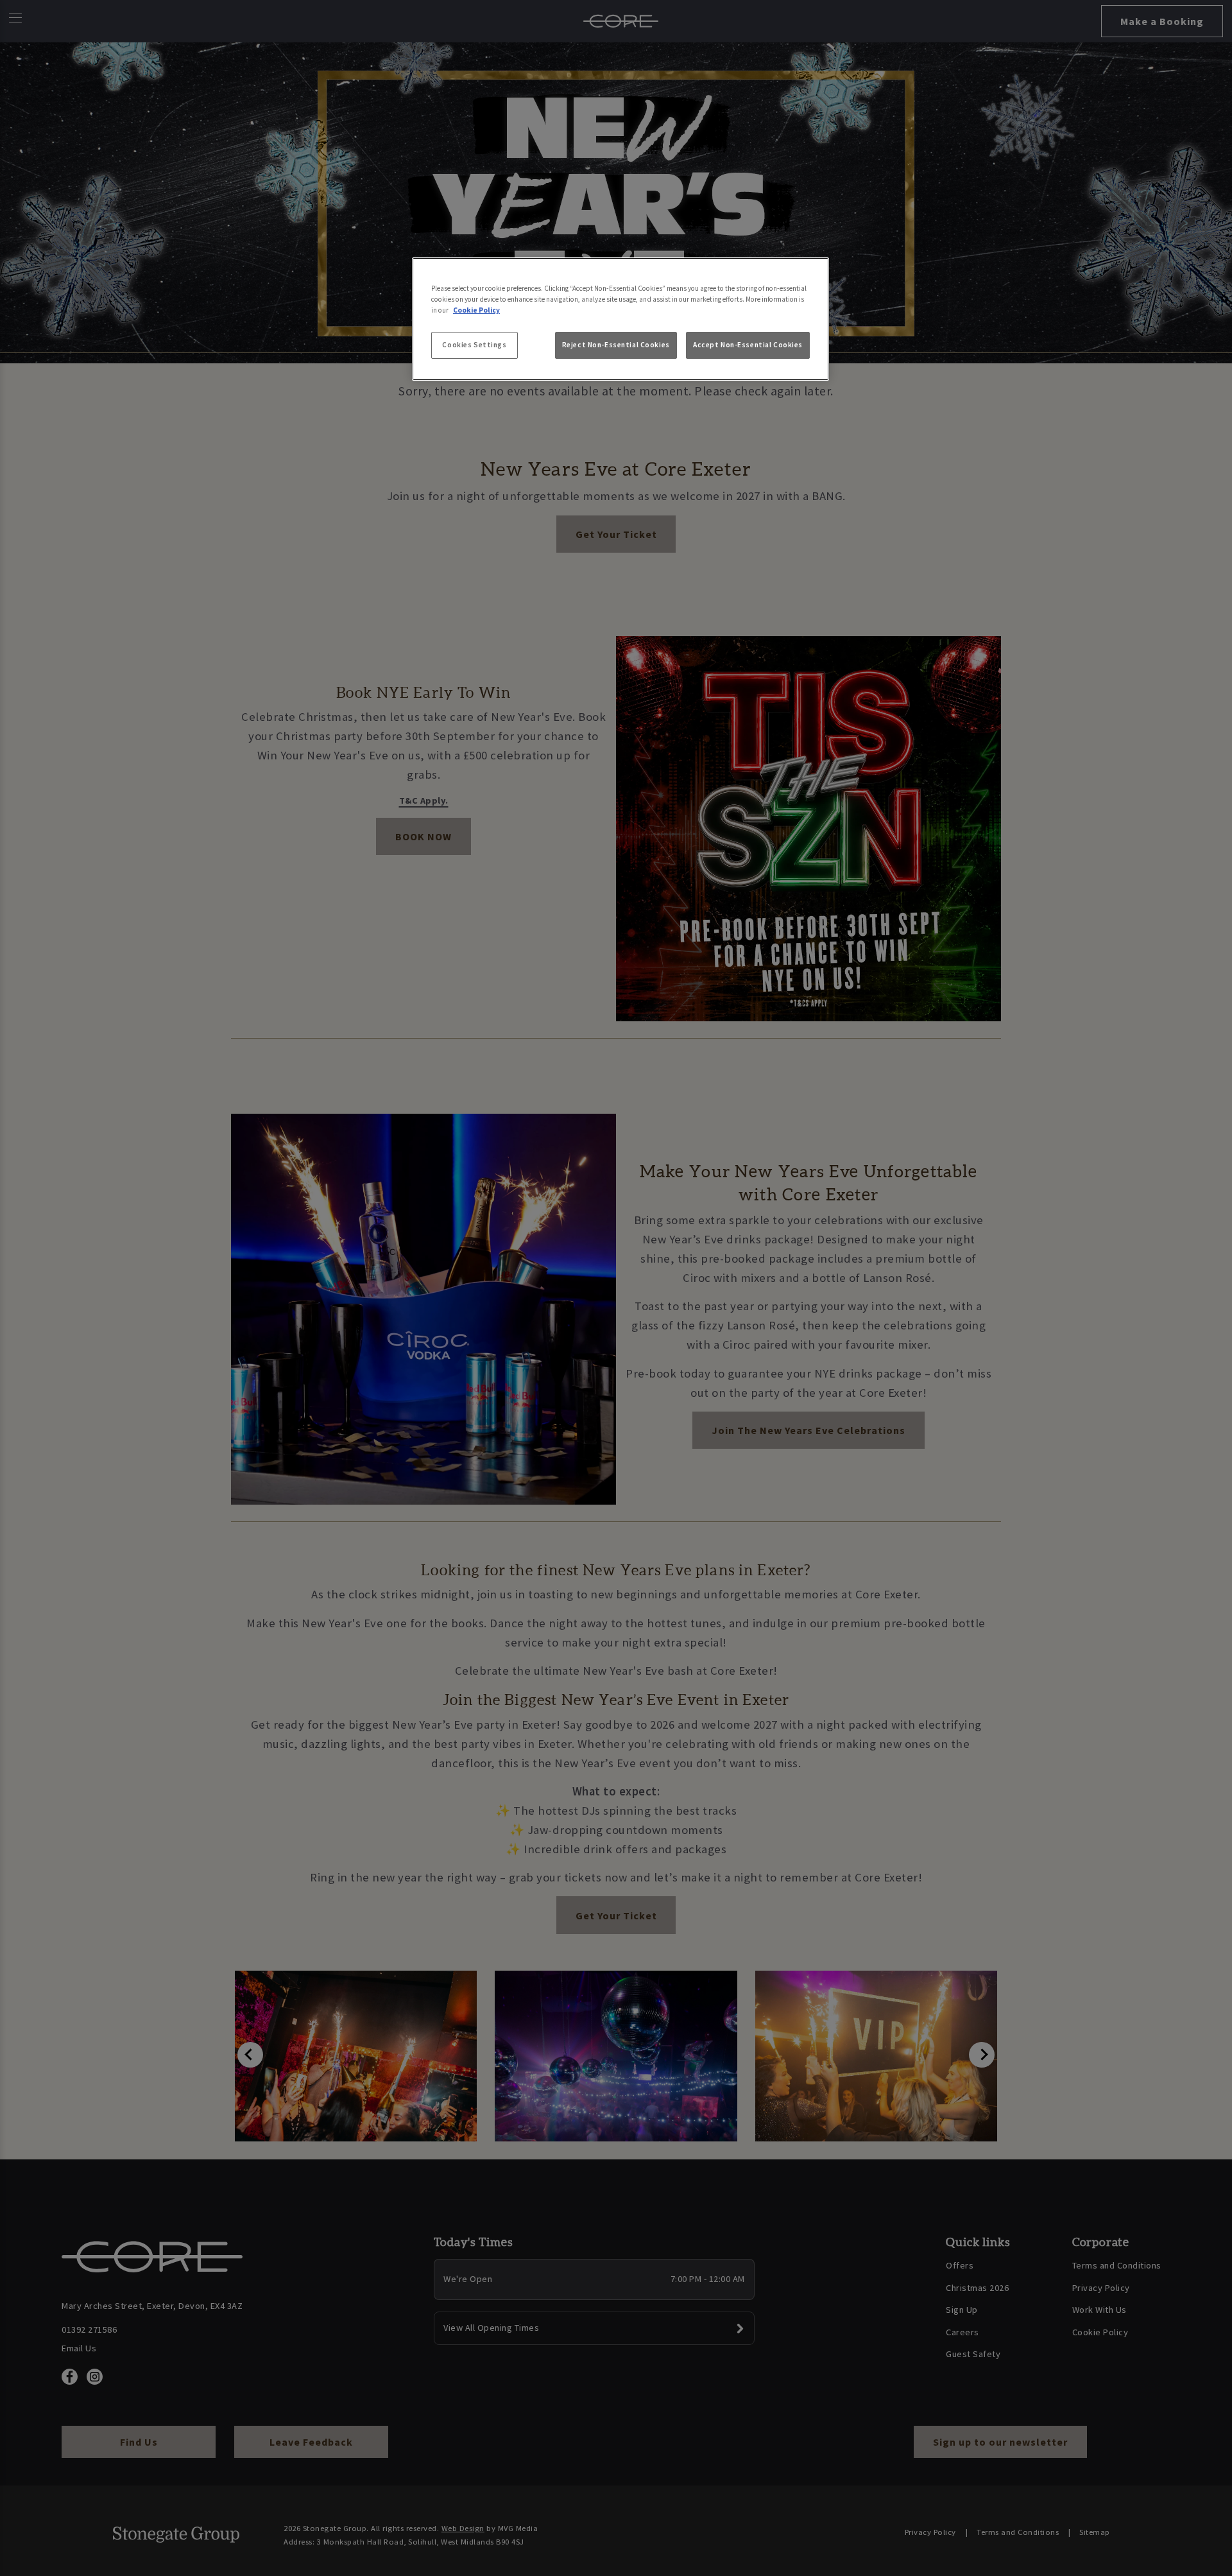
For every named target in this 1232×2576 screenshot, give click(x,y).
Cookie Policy (476, 310)
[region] (620, 319)
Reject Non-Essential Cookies (616, 345)
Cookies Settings (474, 345)
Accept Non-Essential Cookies (748, 345)
